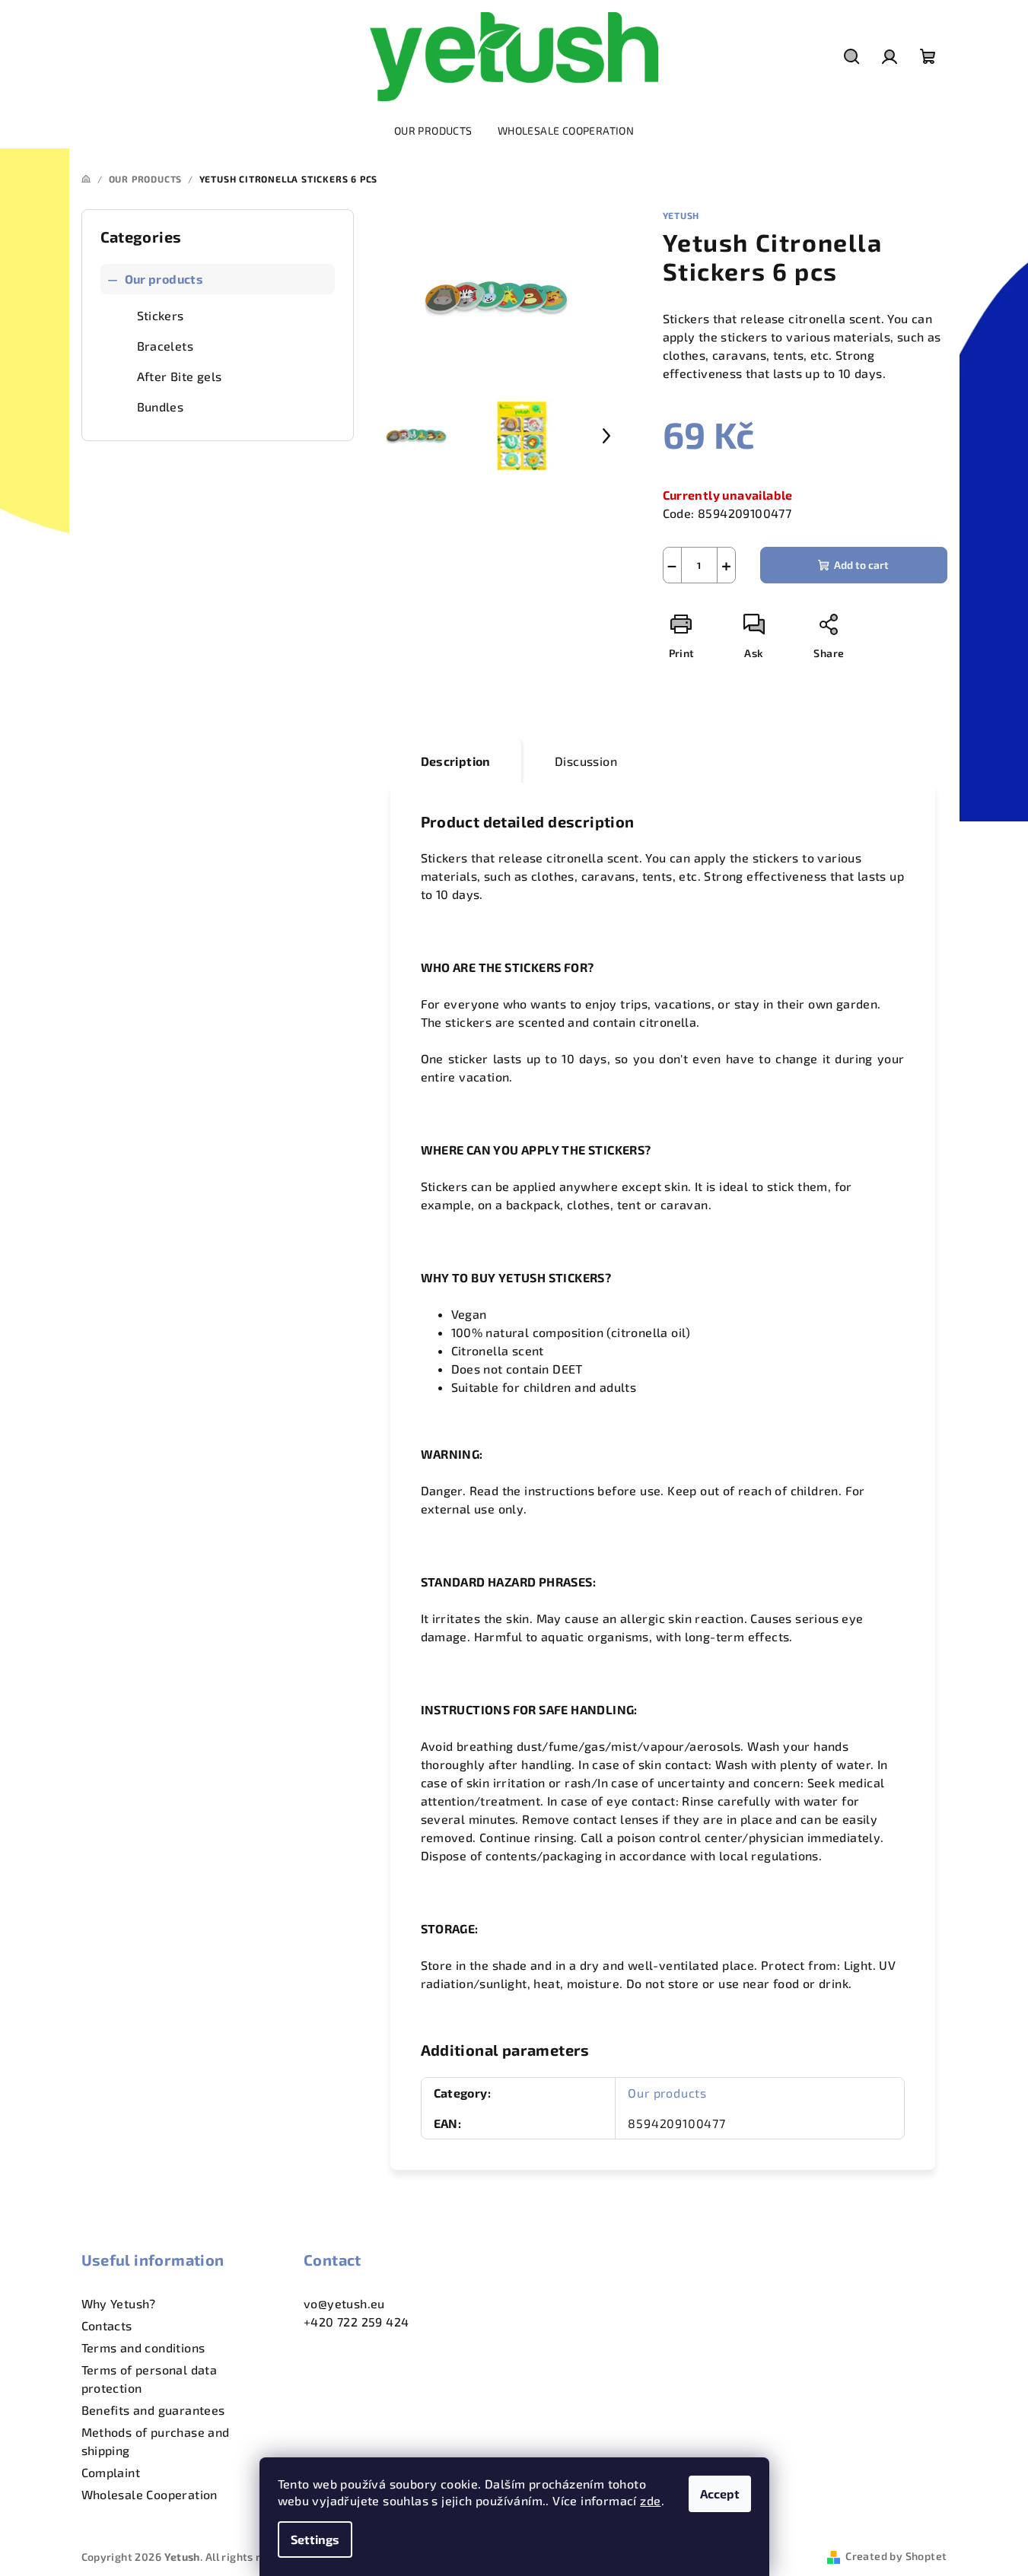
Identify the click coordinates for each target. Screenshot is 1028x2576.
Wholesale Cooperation (150, 2494)
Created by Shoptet (896, 2556)
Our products (164, 279)
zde (650, 2500)
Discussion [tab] (586, 761)
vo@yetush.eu (344, 2303)
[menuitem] (433, 131)
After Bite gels (180, 376)
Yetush (681, 215)
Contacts (107, 2325)
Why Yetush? (119, 2303)
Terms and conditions (143, 2347)
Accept (720, 2493)
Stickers (161, 315)
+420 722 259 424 (356, 2322)
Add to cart (861, 565)
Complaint (111, 2472)
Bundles (161, 407)
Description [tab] (456, 761)
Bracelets (165, 346)
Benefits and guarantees (153, 2410)
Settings (315, 2539)
